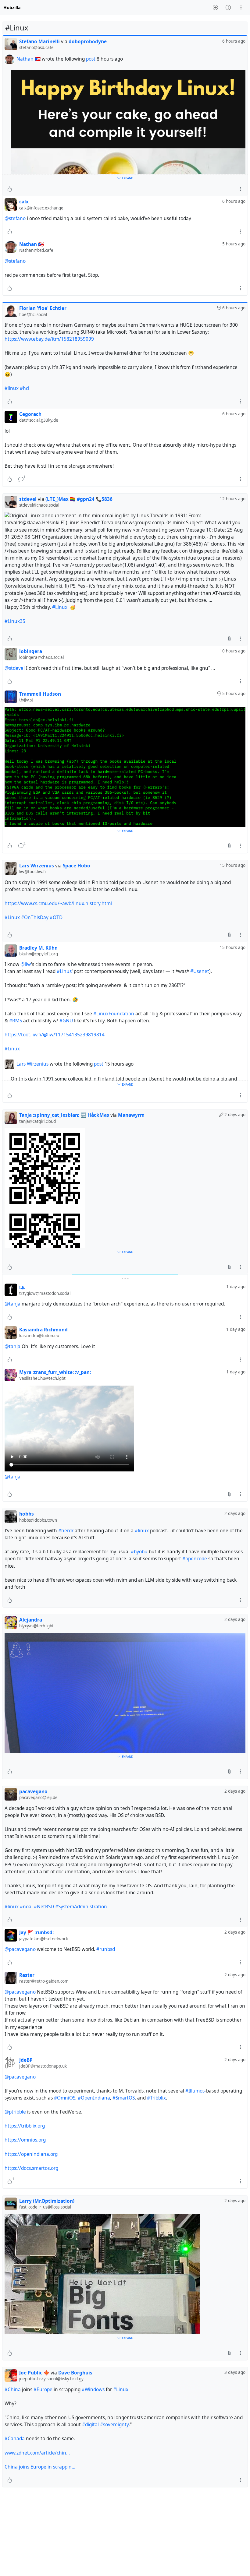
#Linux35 (15, 621)
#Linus (64, 971)
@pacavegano (20, 1949)
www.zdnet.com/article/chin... (37, 2453)
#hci (25, 388)
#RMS (16, 1021)
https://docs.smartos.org (31, 2168)
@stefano (15, 218)
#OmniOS (65, 2098)
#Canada (15, 2439)
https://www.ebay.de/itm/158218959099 (49, 339)
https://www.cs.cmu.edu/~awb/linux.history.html (58, 903)
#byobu (139, 1552)
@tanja (12, 1304)
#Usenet (200, 971)
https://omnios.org (25, 2140)
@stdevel (15, 668)
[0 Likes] (10, 189)
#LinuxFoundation (114, 1014)
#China (13, 2390)
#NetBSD (44, 1907)
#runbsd (106, 1949)
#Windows (93, 2390)
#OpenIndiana (94, 2098)
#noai (26, 1907)
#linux (12, 388)
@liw (26, 964)
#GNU (66, 1021)
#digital (90, 2425)
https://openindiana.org (31, 2154)
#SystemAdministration (81, 1907)
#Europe (43, 2390)
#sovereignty (114, 2425)
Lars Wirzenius (32, 1064)
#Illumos (195, 2091)
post (91, 59)
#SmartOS (124, 2098)
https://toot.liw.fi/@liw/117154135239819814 (55, 1035)
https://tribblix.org (25, 2126)
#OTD (56, 917)
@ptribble (15, 2112)
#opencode (195, 1559)
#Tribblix (156, 2098)
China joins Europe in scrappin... (40, 2467)
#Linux (60, 607)
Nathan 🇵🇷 (29, 59)
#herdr (66, 1531)
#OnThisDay (35, 917)
